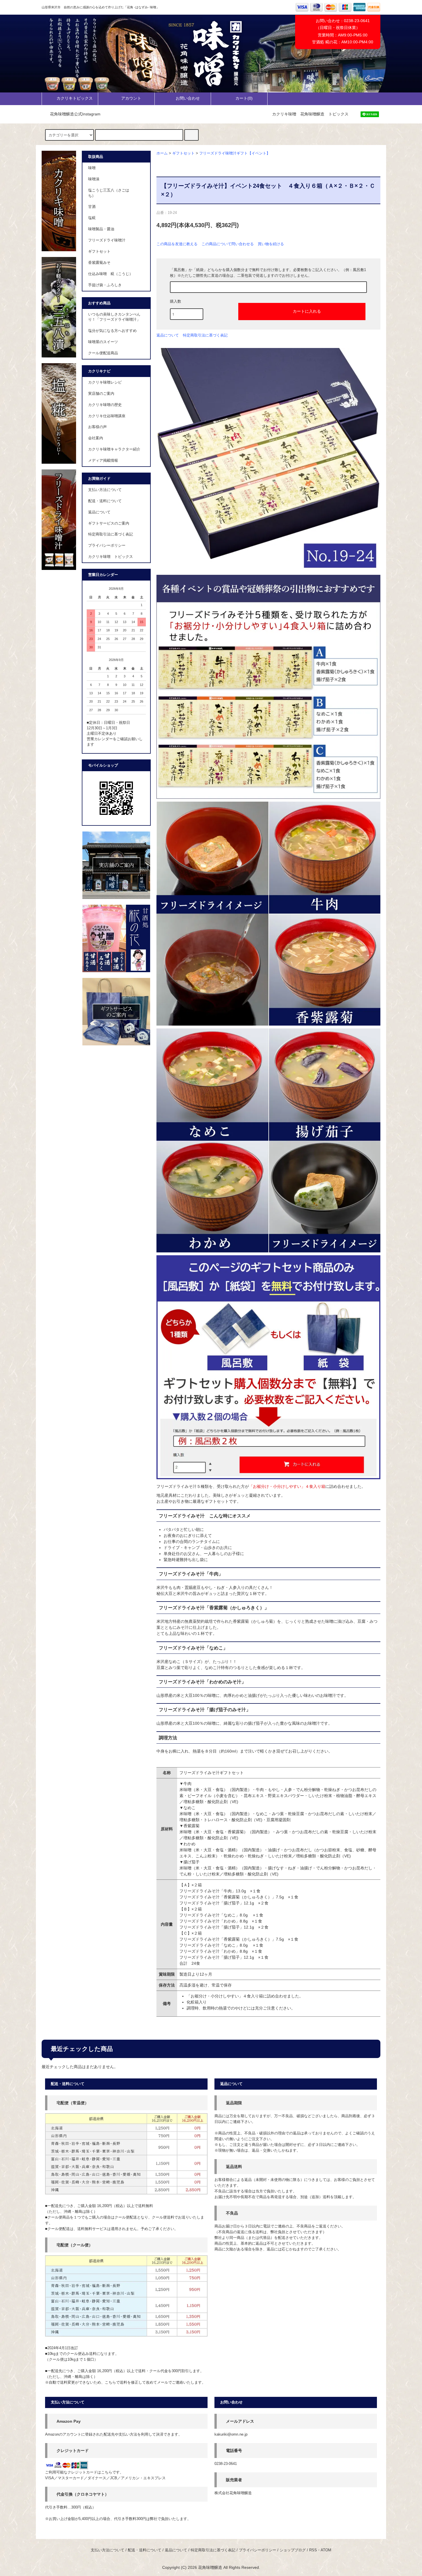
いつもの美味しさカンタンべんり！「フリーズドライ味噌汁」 (114, 317)
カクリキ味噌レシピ (105, 382)
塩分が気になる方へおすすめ (112, 331)
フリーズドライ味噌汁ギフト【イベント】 (235, 153)
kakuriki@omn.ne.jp (231, 2434)
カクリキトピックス (75, 98)
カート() (244, 98)
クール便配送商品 (103, 353)
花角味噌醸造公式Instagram (75, 114)
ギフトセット (183, 153)
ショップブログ (293, 2550)
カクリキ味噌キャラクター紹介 (114, 449)
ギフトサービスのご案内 (109, 523)
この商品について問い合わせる (228, 244)
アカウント (131, 98)
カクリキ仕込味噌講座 (107, 416)
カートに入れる (307, 311)
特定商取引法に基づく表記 (205, 335)
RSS (313, 2550)
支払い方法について (105, 490)
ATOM (326, 2550)
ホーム (162, 153)
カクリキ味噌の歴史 (105, 405)
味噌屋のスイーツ (103, 342)
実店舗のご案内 (101, 394)
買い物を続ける (271, 244)
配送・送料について (105, 501)
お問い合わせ (188, 98)
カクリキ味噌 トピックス (111, 557)
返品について (168, 335)
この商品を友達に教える (177, 244)
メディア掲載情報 (103, 461)
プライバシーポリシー (107, 546)
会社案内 (96, 438)
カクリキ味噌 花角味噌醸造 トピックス (310, 114)
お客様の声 (97, 427)
